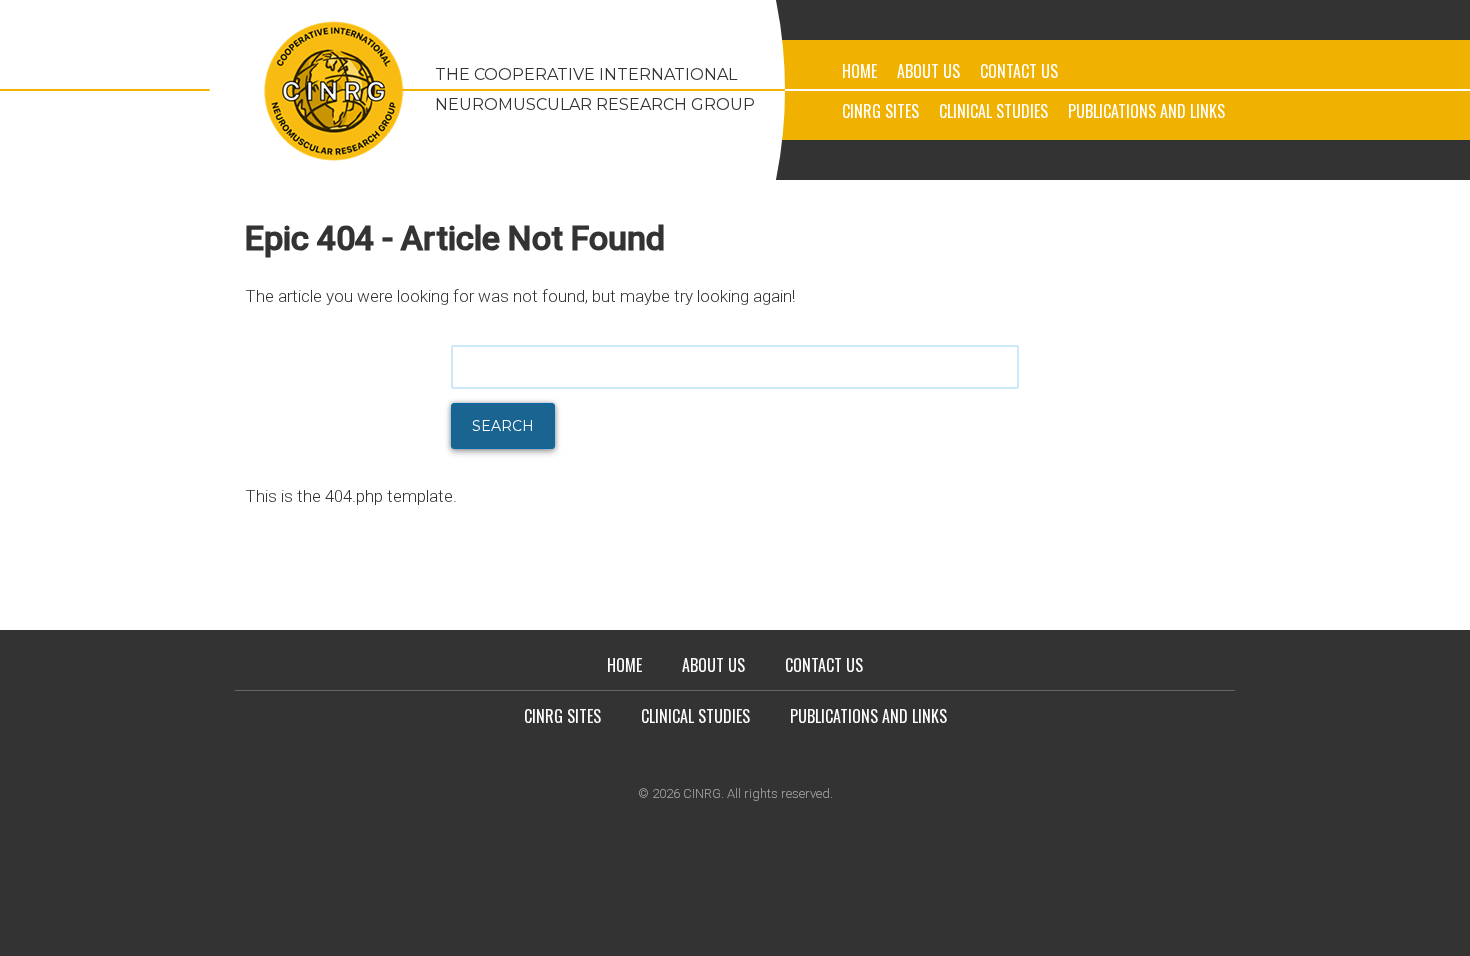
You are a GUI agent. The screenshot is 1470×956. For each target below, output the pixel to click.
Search (503, 426)
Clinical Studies (993, 111)
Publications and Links (1146, 111)
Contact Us (1019, 71)
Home (859, 71)
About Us (928, 71)
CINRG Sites (880, 111)
